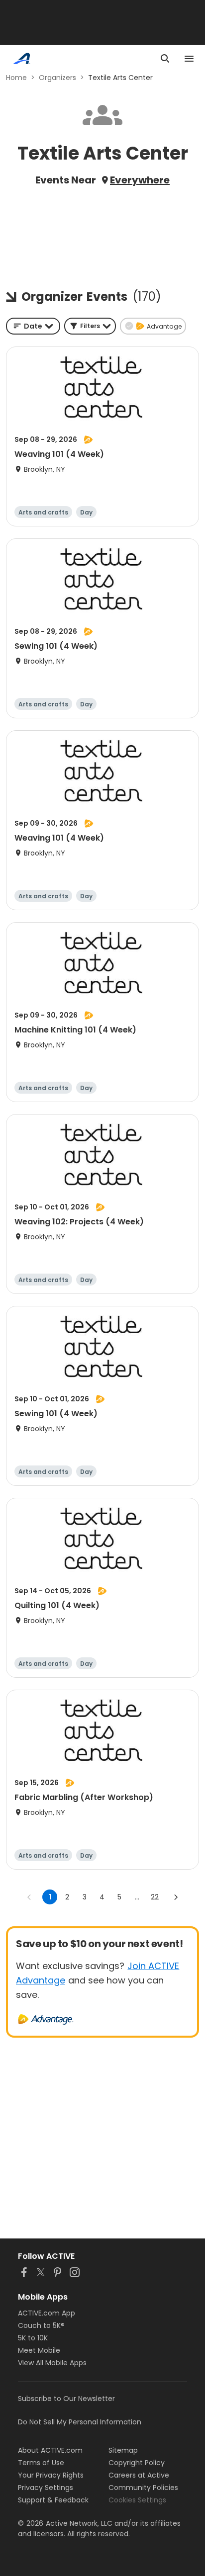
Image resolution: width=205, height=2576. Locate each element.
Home (16, 78)
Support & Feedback (53, 2500)
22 (155, 1897)
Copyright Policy (137, 2463)
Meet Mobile (39, 2350)
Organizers (57, 78)
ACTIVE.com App (47, 2313)
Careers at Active (139, 2475)
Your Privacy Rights (51, 2475)
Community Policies (143, 2488)
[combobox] (33, 326)
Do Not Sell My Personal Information (80, 2422)
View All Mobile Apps (52, 2363)
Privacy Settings (46, 2488)
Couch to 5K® (41, 2325)
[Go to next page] (176, 1897)
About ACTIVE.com (50, 2450)
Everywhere (140, 180)
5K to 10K (33, 2338)
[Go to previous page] (29, 1897)
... (137, 1897)
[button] (90, 326)
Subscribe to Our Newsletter (66, 2399)
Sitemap (123, 2450)
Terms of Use (41, 2463)
